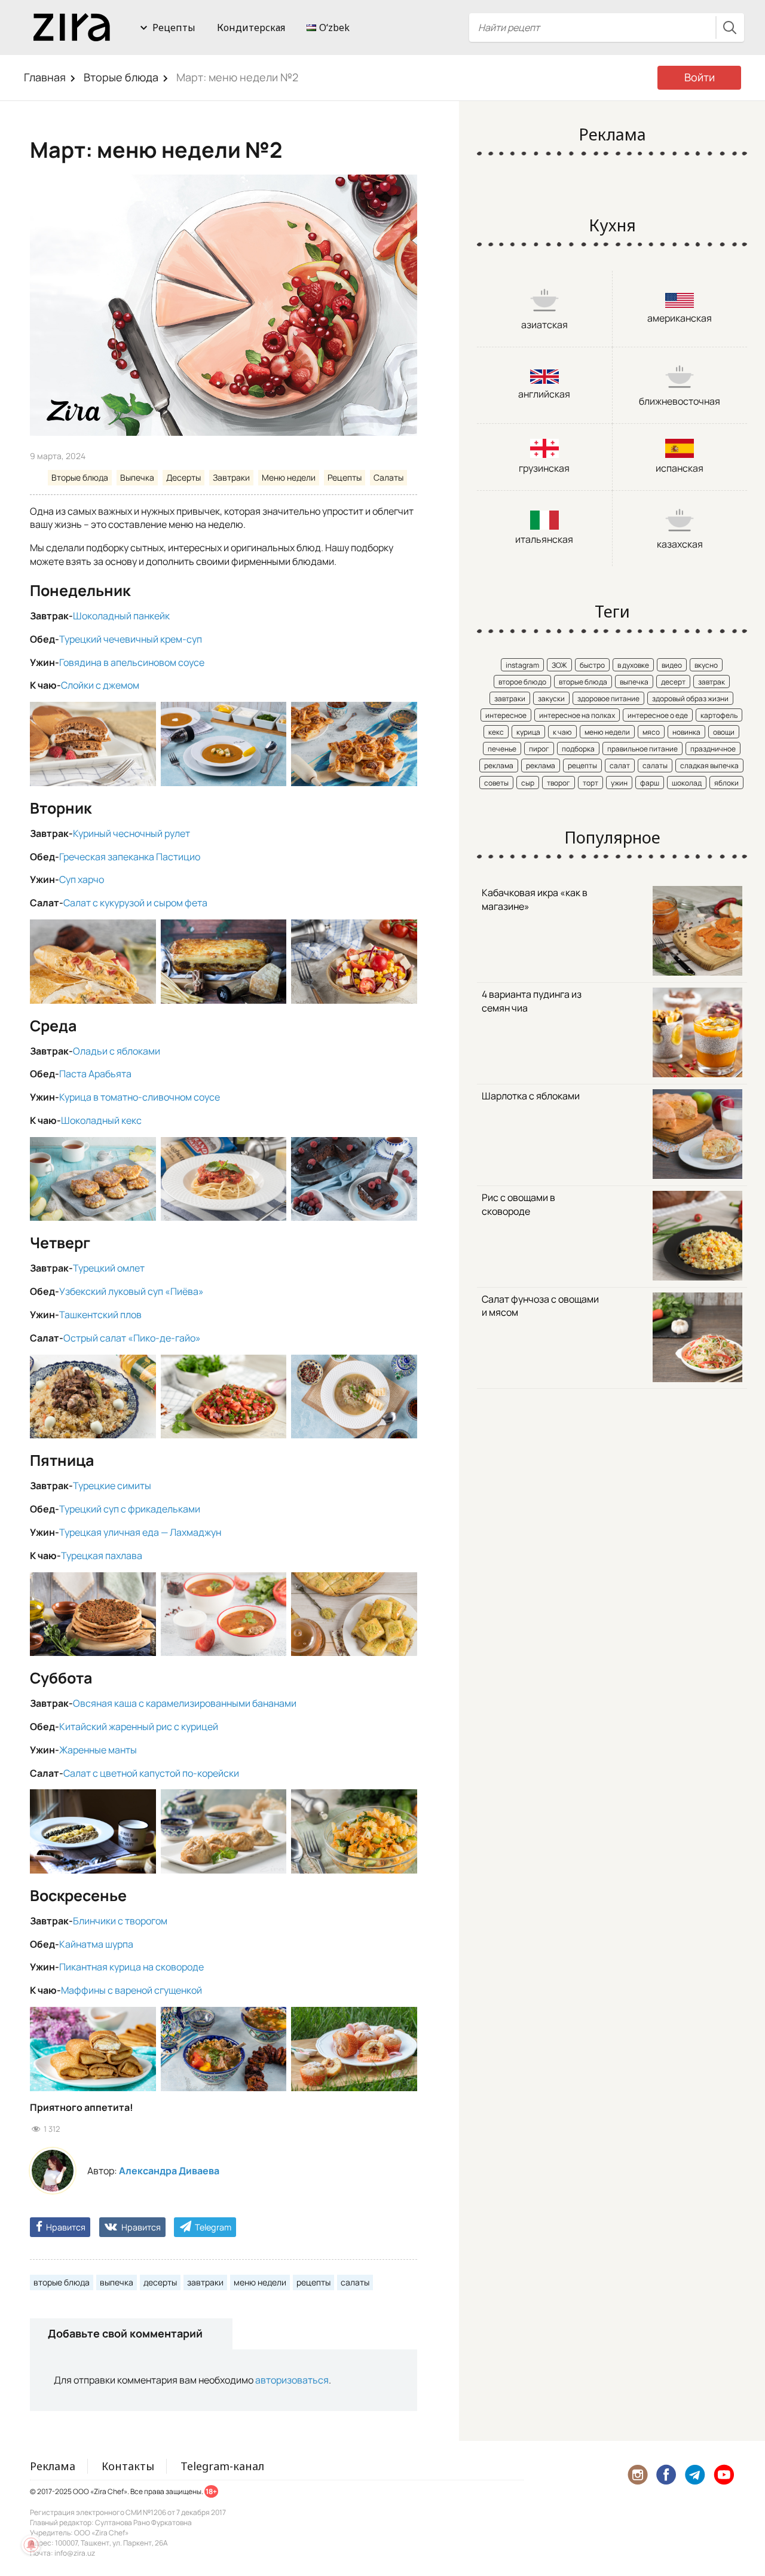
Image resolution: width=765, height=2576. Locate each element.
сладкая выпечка (709, 766)
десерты (160, 2282)
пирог (539, 749)
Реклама (53, 2466)
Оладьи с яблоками (117, 1051)
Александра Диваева (169, 2171)
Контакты (128, 2466)
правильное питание (642, 749)
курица (528, 732)
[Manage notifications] (31, 2545)
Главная (45, 77)
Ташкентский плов (100, 1315)
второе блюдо (522, 682)
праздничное (713, 749)
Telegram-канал (222, 2466)
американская (680, 318)
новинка (686, 732)
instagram (522, 665)
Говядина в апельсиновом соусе (132, 662)
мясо (651, 732)
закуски (551, 699)
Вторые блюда (121, 77)
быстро (592, 665)
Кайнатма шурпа (96, 1944)
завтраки (205, 2282)
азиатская (544, 325)
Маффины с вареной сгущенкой (131, 1990)
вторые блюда (62, 2282)
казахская (680, 544)
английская (544, 394)
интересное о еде (658, 715)
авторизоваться (292, 2380)
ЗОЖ (559, 665)
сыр (528, 783)
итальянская (544, 539)
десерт (673, 682)
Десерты (183, 477)
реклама (499, 766)
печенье (502, 749)
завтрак (712, 682)
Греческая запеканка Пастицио (130, 857)
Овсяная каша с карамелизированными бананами (185, 1703)
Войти (700, 77)
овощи (724, 732)
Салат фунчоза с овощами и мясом (540, 1306)
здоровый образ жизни (690, 699)
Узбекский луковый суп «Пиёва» (131, 1291)
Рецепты (174, 27)
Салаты (388, 477)
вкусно (706, 665)
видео (672, 665)
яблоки (726, 783)
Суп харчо (82, 879)
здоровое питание (608, 699)
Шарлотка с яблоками (531, 1096)
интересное (506, 715)
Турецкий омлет (109, 1268)
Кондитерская (251, 27)
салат (620, 766)
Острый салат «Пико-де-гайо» (132, 1338)
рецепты (313, 2282)
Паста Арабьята (95, 1074)
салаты (355, 2282)
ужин (619, 783)
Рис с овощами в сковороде (518, 1204)
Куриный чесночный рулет (131, 833)
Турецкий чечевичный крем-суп (131, 639)
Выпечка (137, 477)
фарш (650, 783)
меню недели (260, 2282)
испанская (680, 468)
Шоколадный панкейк (121, 616)
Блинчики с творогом (120, 1921)
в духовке (633, 665)
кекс (496, 732)
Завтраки (231, 477)
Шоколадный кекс (101, 1120)
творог (559, 783)
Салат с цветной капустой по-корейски (151, 1773)
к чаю (562, 732)
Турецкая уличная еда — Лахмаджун (140, 1532)
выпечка (117, 2282)
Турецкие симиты (112, 1486)
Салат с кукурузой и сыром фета (135, 903)
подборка (578, 749)
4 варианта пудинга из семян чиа (532, 1001)
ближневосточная (680, 401)
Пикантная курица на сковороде (131, 1967)
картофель (719, 715)
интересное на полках (577, 715)
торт (590, 783)
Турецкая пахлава (102, 1556)
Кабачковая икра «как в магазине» (535, 899)
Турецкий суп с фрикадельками (130, 1509)
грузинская (544, 468)
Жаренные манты (98, 1750)
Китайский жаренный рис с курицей (139, 1726)
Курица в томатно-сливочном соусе (140, 1097)
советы (496, 783)
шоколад (687, 783)
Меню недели (289, 477)
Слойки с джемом (100, 685)
